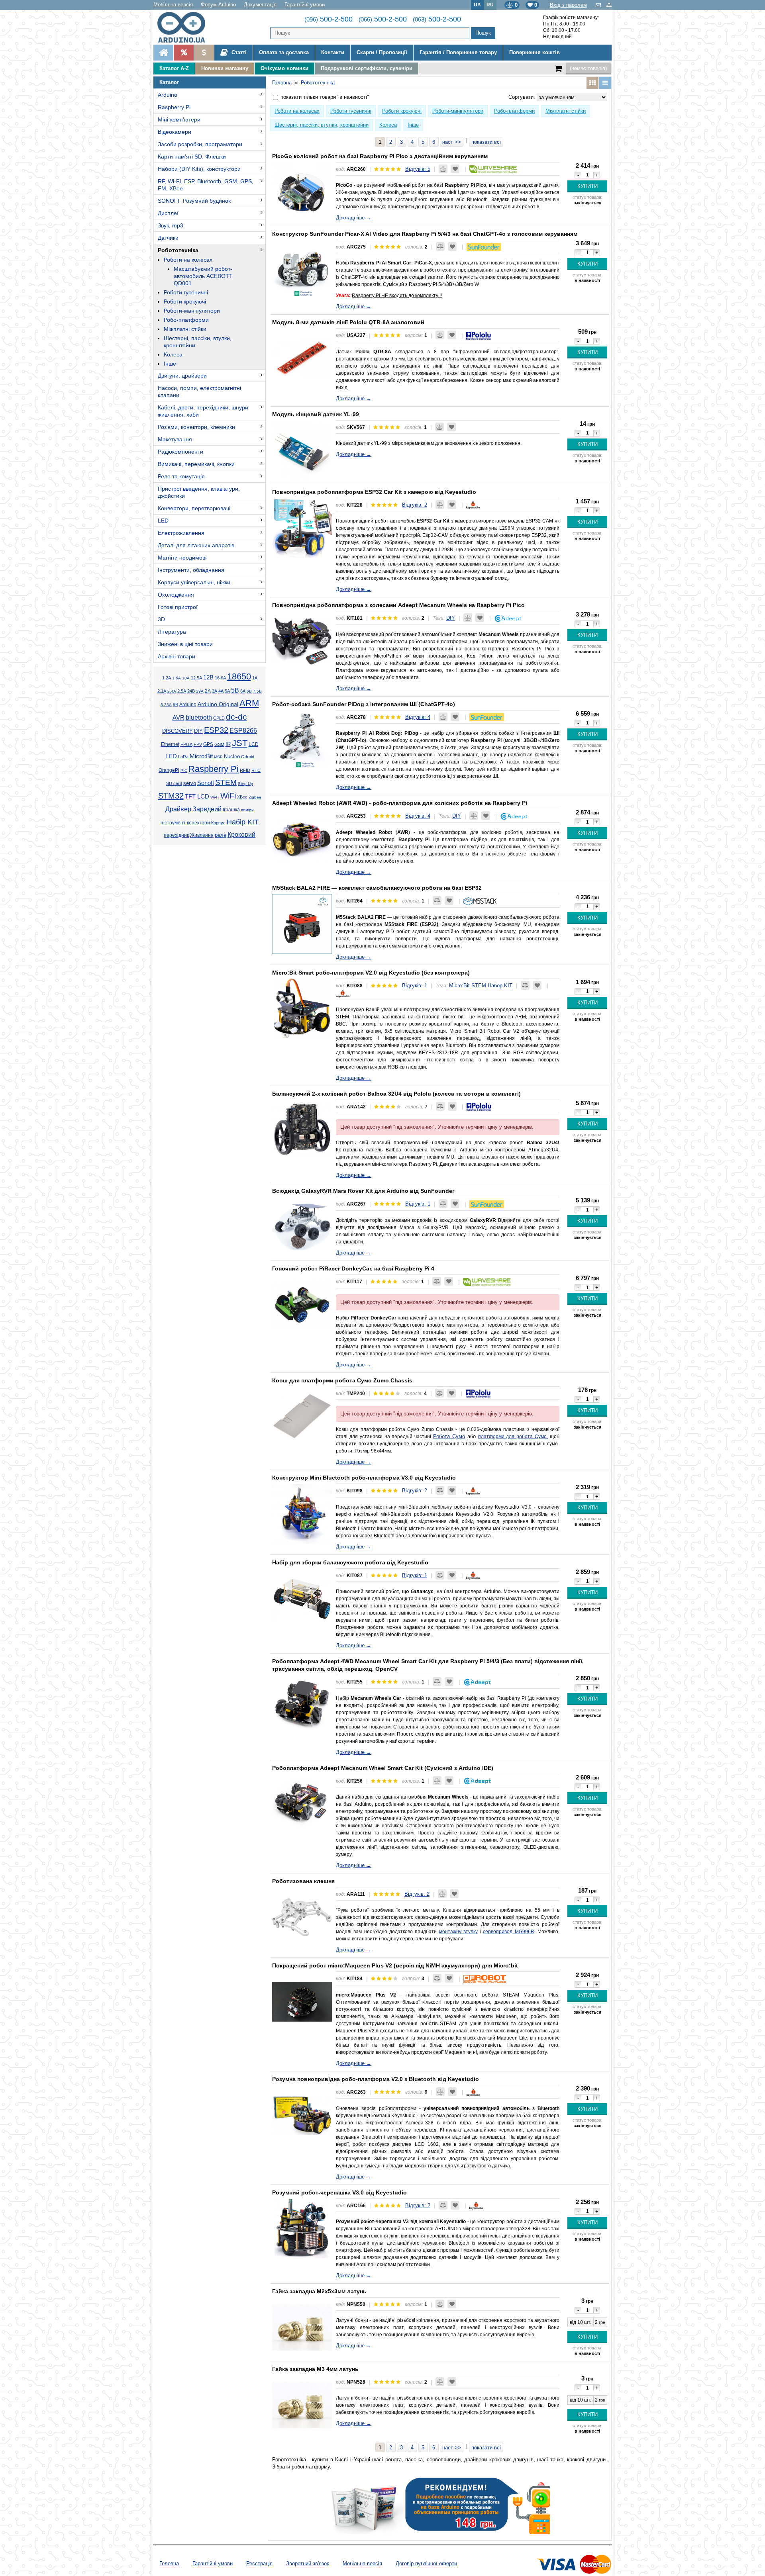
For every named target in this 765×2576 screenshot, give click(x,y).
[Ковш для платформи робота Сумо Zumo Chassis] (302, 1416)
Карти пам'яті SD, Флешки (192, 157)
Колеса (173, 354)
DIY (198, 731)
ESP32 (216, 730)
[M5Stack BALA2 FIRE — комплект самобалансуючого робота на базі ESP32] (302, 924)
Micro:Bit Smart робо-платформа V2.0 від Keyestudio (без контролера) (371, 973)
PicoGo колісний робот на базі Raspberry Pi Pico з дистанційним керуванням (380, 156)
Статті (238, 52)
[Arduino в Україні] (188, 27)
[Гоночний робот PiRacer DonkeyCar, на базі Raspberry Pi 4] (302, 1304)
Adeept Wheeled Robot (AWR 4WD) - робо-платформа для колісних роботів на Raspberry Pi (400, 803)
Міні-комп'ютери (179, 119)
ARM (249, 703)
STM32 (171, 796)
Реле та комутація (181, 476)
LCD (254, 744)
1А (255, 678)
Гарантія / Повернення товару (458, 52)
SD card (174, 783)
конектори (198, 823)
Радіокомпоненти (180, 452)
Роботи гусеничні (186, 292)
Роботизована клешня (303, 1881)
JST (240, 743)
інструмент (173, 823)
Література (172, 632)
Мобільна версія (173, 5)
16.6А (220, 678)
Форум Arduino (218, 5)
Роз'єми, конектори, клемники (196, 427)
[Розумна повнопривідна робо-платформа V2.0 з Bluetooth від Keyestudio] (302, 2115)
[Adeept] (508, 618)
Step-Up (245, 784)
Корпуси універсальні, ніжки (194, 582)
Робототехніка (178, 250)
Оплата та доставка (284, 52)
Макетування (175, 439)
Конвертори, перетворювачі (194, 508)
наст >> (452, 142)
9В (176, 705)
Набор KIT (500, 986)
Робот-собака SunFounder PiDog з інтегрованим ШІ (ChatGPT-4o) (364, 704)
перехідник (176, 835)
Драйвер (178, 809)
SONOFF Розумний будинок (194, 201)
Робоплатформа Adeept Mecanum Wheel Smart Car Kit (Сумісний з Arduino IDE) (383, 1768)
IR (228, 744)
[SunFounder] (484, 247)
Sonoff (206, 783)
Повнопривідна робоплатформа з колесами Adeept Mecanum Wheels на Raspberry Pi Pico (398, 605)
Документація (260, 5)
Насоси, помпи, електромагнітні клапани (199, 391)
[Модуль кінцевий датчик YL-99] (302, 450)
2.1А (162, 691)
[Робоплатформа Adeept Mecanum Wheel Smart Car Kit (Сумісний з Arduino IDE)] (302, 1804)
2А (208, 691)
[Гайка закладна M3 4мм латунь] (302, 2405)
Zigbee (255, 797)
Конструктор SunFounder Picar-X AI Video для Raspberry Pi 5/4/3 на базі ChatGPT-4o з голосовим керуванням (425, 234)
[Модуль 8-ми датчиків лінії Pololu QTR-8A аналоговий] (302, 358)
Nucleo (232, 757)
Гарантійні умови (305, 5)
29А (200, 691)
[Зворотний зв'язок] (599, 5)
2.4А (172, 691)
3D (161, 619)
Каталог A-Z (174, 68)
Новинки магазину (225, 68)
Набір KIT (243, 822)
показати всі (486, 142)
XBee (242, 797)
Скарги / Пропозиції (382, 52)
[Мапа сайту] (609, 5)
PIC (184, 770)
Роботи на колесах (188, 260)
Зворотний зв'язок (308, 2563)
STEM (226, 782)
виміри (247, 810)
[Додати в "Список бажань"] (455, 169)
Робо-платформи (186, 320)
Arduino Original (218, 704)
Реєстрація (259, 2563)
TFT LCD (197, 796)
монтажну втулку (458, 1932)
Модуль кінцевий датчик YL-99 (316, 414)
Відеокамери (175, 132)
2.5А (182, 691)
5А (227, 691)
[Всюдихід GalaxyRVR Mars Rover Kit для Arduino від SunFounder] (302, 1227)
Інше (170, 364)
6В (249, 691)
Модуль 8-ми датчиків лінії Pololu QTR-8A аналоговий (348, 322)
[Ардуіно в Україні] (163, 53)
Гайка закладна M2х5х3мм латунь (319, 2291)
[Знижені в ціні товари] (204, 53)
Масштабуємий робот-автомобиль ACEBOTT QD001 (203, 276)
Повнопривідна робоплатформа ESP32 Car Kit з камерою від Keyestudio (374, 492)
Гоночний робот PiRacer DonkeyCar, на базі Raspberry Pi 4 (353, 1268)
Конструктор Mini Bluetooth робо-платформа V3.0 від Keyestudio (364, 1478)
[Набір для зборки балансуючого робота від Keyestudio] (302, 1598)
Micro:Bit (201, 756)
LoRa (183, 757)
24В (191, 691)
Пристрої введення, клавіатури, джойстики (199, 492)
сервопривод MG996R (508, 1932)
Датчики (168, 238)
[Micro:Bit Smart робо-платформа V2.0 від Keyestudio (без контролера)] (302, 1008)
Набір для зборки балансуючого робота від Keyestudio (350, 1562)
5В (235, 690)
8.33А (166, 705)
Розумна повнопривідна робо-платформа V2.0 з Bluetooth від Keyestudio (376, 2079)
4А (221, 691)
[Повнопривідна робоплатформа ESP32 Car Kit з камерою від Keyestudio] (302, 528)
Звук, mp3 (171, 225)
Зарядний (207, 809)
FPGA (186, 744)
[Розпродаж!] (183, 53)
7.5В (257, 691)
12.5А (196, 678)
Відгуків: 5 (418, 169)
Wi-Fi (215, 797)
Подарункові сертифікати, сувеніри (367, 68)
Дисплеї (168, 213)
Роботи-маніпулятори (192, 311)
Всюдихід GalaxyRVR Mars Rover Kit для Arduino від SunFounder (363, 1191)
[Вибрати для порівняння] (443, 169)
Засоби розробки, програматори (200, 144)
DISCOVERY (178, 731)
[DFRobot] (485, 1978)
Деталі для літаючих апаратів (196, 545)
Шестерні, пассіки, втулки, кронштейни (198, 342)
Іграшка (231, 810)
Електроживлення (181, 533)
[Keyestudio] (473, 505)
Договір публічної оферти (426, 2563)
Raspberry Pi (174, 107)
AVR (178, 718)
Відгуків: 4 (418, 717)
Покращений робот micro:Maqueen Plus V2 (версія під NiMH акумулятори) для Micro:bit (395, 1965)
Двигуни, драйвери (182, 376)
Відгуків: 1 (415, 986)
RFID (245, 770)
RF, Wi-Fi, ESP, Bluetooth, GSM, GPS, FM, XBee (206, 185)
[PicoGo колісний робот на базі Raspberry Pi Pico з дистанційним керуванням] (302, 192)
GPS (208, 744)
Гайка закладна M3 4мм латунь (315, 2369)
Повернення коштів (535, 52)
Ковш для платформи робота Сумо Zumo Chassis (342, 1380)
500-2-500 (329, 19)
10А (186, 678)
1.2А (167, 678)
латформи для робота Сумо (514, 1437)
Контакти (333, 52)
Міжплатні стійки (185, 329)
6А (243, 691)
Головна (169, 2563)
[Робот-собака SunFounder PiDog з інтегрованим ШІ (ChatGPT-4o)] (302, 740)
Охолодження (176, 595)
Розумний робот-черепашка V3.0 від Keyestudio (339, 2192)
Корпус (218, 823)
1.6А (177, 678)
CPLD (219, 718)
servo (190, 783)
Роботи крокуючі (185, 301)
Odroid (248, 757)
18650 (239, 676)
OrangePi (169, 770)
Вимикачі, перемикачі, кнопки (196, 464)
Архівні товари (177, 656)
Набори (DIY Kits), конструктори (199, 169)
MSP (218, 757)
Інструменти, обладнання (191, 570)
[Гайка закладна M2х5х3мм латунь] (302, 2327)
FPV (198, 744)
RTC (256, 770)
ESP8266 (243, 731)
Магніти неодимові (182, 558)
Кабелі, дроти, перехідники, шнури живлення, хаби (203, 411)
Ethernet (170, 744)
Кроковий (241, 835)
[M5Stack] (480, 901)
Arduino (168, 95)
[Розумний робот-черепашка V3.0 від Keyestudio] (302, 2228)
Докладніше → (354, 218)
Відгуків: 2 (415, 505)
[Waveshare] (493, 169)
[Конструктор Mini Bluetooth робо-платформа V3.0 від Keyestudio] (302, 1513)
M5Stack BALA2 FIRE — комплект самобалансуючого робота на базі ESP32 (377, 888)
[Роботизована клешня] (302, 1917)
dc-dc (236, 717)
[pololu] (479, 335)
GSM (219, 744)
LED (163, 521)
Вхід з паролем (568, 5)
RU (490, 5)
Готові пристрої (178, 607)
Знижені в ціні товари (185, 644)
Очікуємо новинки (284, 68)
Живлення (202, 835)
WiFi (228, 796)
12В (208, 677)
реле (221, 835)
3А (215, 691)
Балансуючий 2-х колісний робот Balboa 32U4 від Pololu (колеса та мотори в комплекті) (396, 1094)
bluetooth (199, 717)
